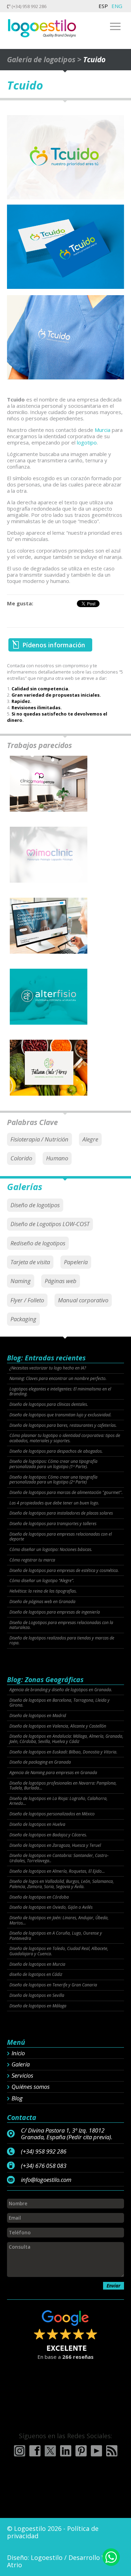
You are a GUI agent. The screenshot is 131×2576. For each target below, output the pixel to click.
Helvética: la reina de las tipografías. (43, 1591)
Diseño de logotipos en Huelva (37, 1824)
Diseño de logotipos (35, 1205)
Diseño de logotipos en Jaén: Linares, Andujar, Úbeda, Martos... (59, 1920)
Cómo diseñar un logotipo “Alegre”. (42, 1581)
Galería (21, 2064)
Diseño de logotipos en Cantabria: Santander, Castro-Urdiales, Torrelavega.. (59, 1858)
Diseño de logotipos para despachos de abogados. (56, 1451)
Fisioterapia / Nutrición (39, 1139)
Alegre (90, 1139)
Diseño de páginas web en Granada (42, 1602)
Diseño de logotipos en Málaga (38, 2006)
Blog (17, 2098)
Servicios (22, 2076)
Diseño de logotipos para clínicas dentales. (49, 1404)
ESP (103, 6)
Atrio (14, 2565)
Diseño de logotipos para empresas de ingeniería (55, 1612)
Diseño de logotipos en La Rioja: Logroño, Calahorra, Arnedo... (59, 1801)
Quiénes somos (31, 2087)
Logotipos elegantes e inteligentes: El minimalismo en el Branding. (60, 1392)
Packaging (23, 1319)
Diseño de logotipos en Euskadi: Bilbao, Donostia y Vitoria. (63, 1752)
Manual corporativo (83, 1300)
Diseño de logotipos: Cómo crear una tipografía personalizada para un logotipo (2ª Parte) (53, 1480)
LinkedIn (66, 2451)
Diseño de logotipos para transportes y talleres (53, 1524)
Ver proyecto (49, 790)
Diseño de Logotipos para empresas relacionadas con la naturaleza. (61, 1625)
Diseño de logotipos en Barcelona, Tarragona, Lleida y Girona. (60, 1703)
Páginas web (61, 1281)
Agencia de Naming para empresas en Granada (53, 1773)
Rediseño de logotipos (38, 1243)
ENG (117, 6)
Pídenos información (54, 645)
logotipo (87, 442)
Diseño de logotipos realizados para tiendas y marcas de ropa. (62, 1641)
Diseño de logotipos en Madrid (38, 1716)
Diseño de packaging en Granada (40, 1762)
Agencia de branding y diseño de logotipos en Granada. (61, 1690)
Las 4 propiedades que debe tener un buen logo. (54, 1503)
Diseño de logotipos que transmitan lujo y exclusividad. (60, 1415)
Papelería (76, 1262)
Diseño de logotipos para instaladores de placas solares (61, 1513)
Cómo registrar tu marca (32, 1560)
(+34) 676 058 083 (44, 2166)
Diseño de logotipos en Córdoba (39, 1897)
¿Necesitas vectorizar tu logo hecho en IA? (48, 1368)
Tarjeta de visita (30, 1262)
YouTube (96, 2451)
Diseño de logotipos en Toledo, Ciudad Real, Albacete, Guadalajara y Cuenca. (59, 1951)
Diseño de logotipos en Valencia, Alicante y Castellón (58, 1726)
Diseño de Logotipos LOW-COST (50, 1224)
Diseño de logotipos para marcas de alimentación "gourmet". (66, 1493)
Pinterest (81, 2451)
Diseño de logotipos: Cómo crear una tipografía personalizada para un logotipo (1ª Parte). (53, 1464)
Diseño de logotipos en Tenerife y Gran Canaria (53, 1985)
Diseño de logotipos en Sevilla (37, 1995)
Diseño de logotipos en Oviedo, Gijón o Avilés (51, 1907)
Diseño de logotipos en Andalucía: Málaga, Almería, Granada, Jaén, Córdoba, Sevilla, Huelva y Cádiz (66, 1739)
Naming (21, 1281)
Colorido (21, 1158)
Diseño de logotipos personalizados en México (52, 1814)
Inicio (18, 2053)
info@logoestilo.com (46, 2180)
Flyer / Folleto (27, 1300)
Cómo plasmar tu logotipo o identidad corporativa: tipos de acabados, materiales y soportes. (65, 1438)
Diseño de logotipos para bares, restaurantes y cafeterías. (63, 1425)
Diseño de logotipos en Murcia (37, 1964)
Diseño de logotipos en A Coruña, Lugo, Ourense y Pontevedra (56, 1936)
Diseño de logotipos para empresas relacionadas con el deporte (61, 1537)
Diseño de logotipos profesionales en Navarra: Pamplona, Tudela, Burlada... (63, 1786)
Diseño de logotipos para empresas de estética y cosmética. (64, 1571)
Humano (57, 1158)
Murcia (103, 430)
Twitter (50, 2451)
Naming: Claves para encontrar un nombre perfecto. (58, 1379)
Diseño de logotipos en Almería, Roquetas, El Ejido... (57, 1871)
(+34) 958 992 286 (28, 6)
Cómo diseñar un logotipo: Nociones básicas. (51, 1550)
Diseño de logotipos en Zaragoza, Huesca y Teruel (55, 1845)
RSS (112, 2451)
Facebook (35, 2451)
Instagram (20, 2451)
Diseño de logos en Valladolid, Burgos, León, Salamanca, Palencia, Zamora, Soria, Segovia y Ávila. (62, 1884)
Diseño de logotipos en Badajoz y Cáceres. (48, 1835)
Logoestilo (47, 2557)
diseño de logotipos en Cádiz (36, 1974)
